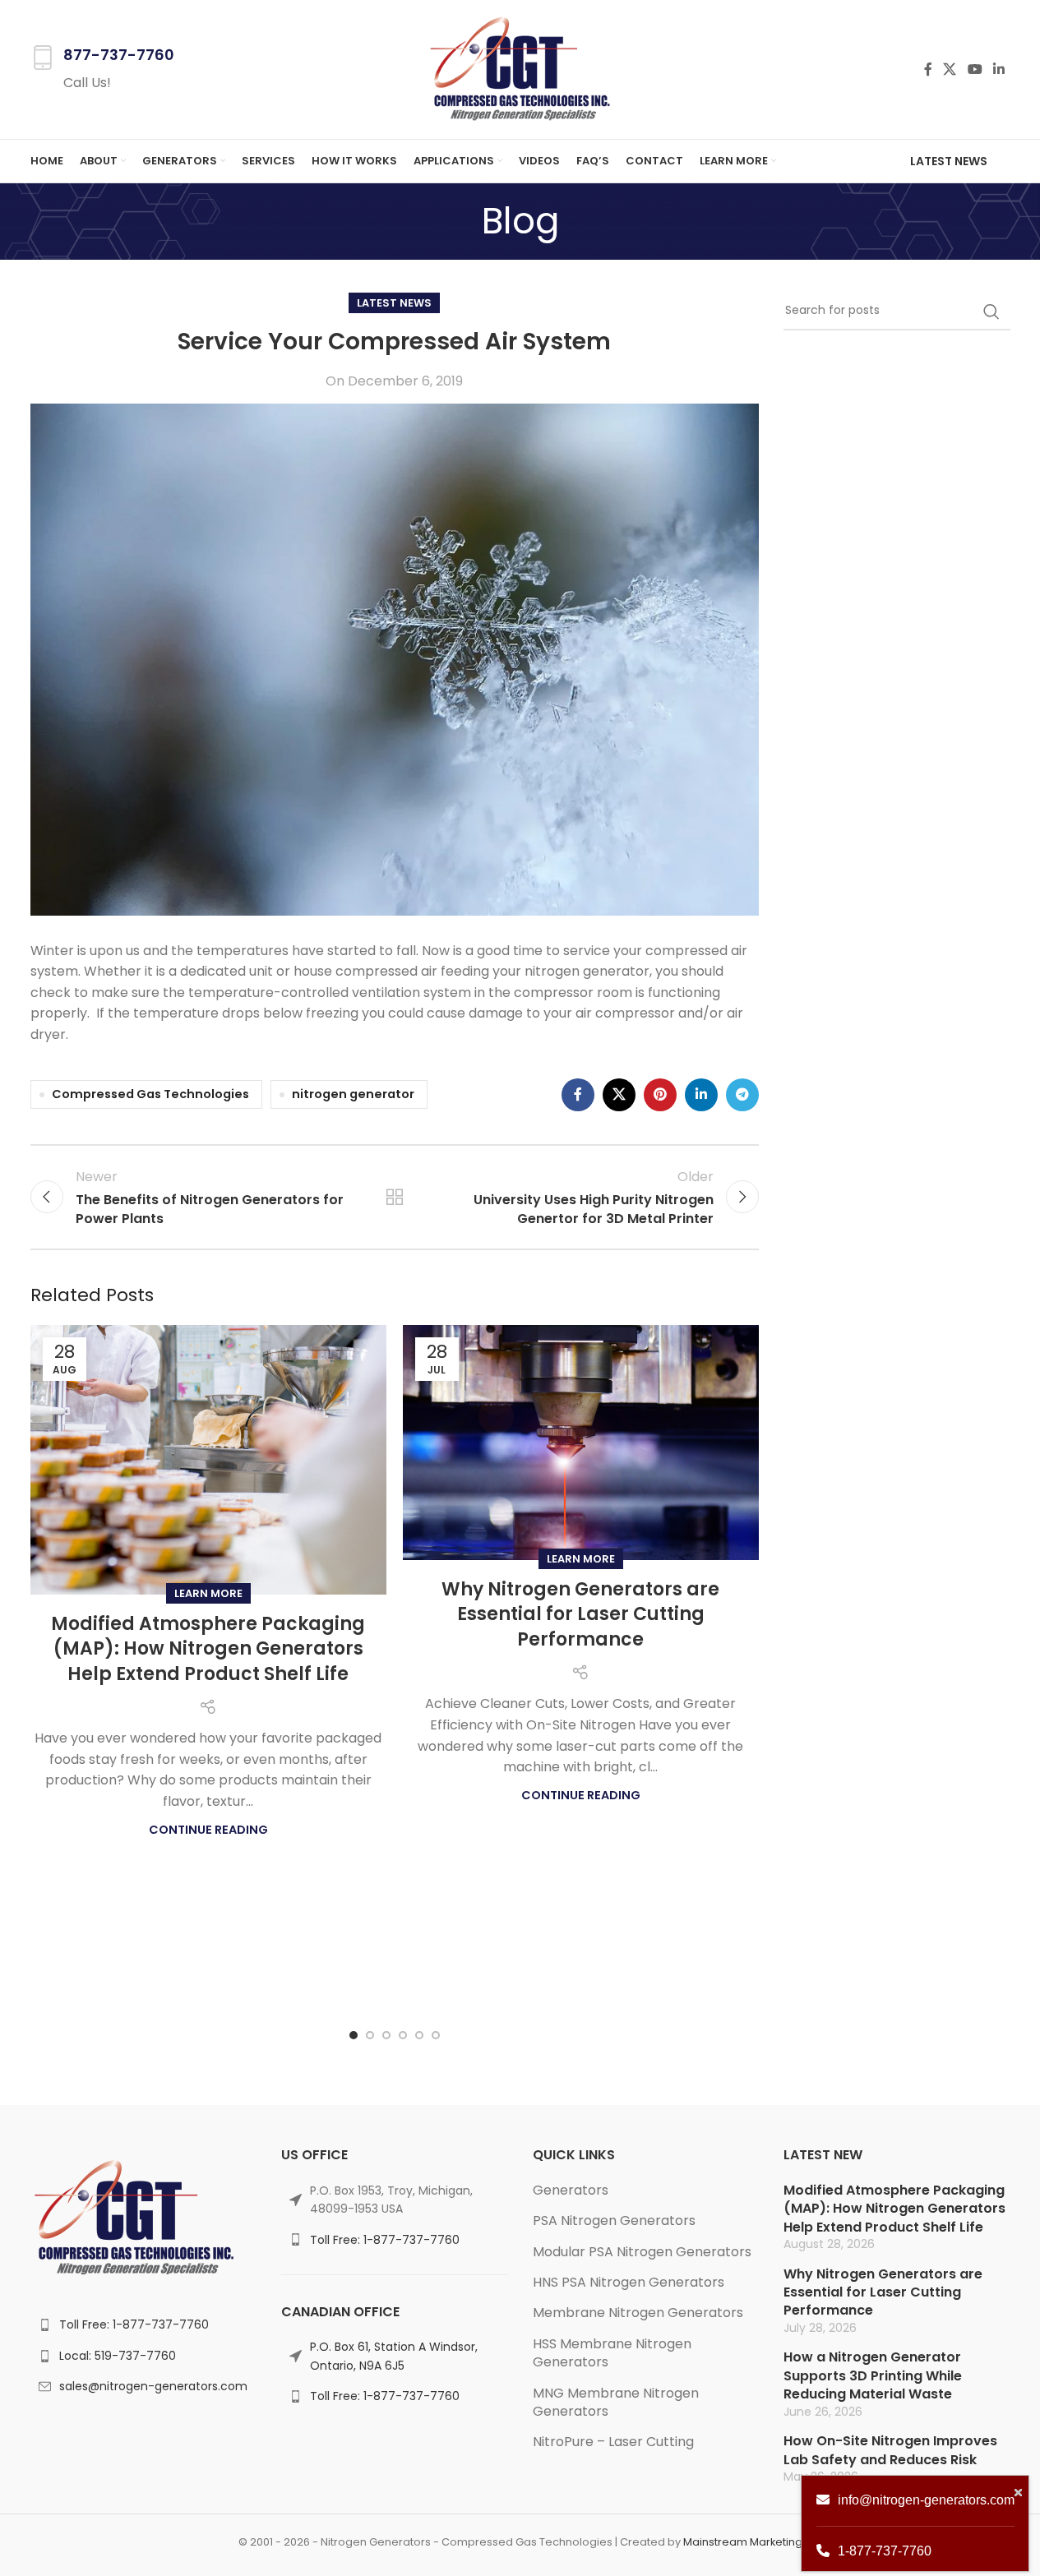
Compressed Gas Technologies (150, 1094)
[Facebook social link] (928, 69)
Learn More (208, 1593)
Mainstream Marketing (743, 2542)
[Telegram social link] (742, 1095)
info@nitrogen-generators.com (926, 2500)
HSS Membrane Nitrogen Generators (612, 2353)
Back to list (395, 1197)
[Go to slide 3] (386, 2035)
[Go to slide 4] (403, 2035)
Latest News (949, 161)
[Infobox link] (102, 69)
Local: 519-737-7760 (118, 2356)
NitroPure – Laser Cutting (613, 2442)
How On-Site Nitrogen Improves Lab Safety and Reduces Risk (890, 2450)
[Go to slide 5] (419, 2035)
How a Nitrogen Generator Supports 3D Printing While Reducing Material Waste (873, 2375)
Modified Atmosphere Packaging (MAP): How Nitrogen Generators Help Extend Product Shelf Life (208, 1649)
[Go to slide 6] (436, 2035)
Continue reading (208, 1830)
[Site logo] (520, 69)
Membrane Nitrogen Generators (638, 2313)
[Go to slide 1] (354, 2035)
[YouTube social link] (975, 69)
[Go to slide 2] (370, 2035)
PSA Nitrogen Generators (614, 2221)
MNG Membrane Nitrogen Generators (616, 2402)
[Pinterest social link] (660, 1095)
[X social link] (950, 69)
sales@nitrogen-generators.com (153, 2386)
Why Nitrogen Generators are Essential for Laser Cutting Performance (580, 1615)
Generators (571, 2190)
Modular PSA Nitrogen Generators (642, 2252)
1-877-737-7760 (885, 2551)
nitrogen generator (353, 1094)
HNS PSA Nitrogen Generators (629, 2282)
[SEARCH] (991, 312)
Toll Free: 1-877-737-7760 (134, 2324)
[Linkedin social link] (998, 69)
